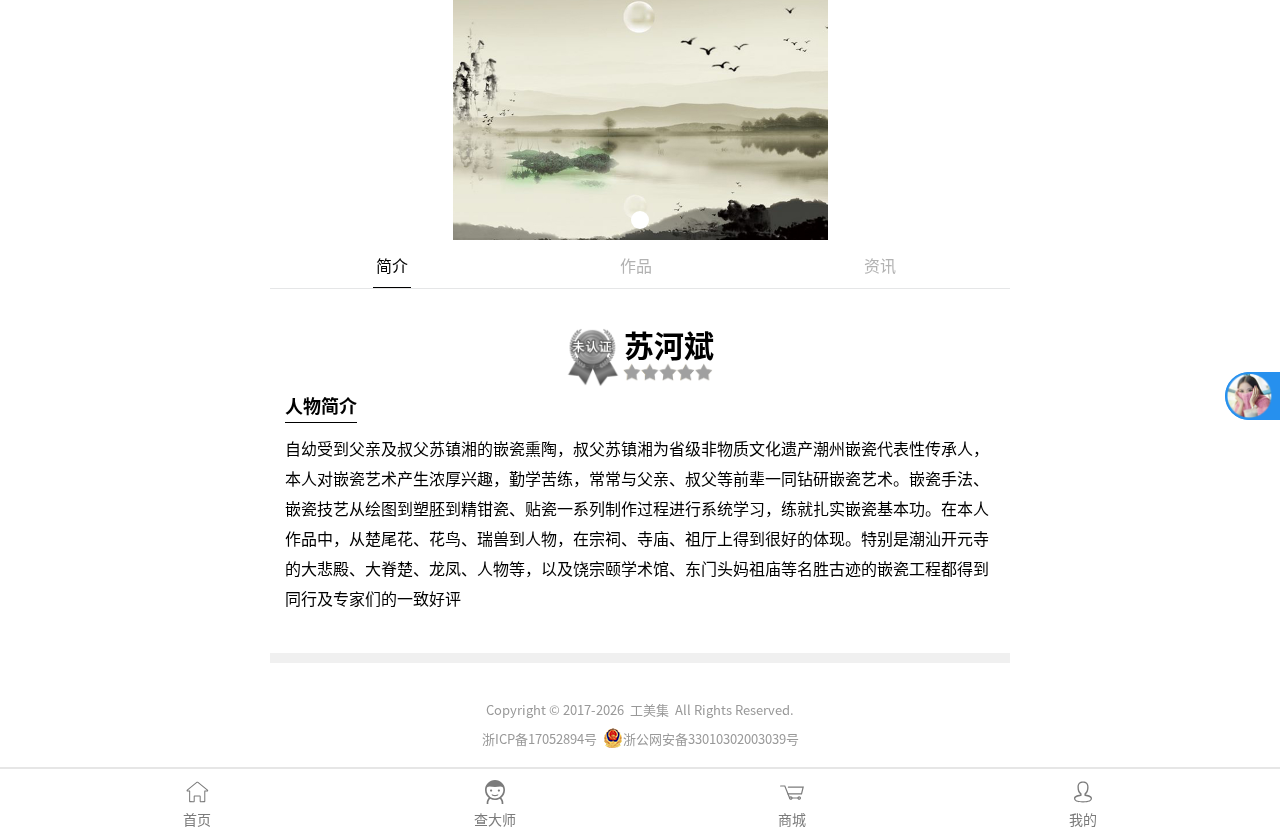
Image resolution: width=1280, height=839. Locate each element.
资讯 (880, 265)
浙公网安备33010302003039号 (711, 738)
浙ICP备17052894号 (539, 738)
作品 (636, 265)
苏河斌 (669, 344)
